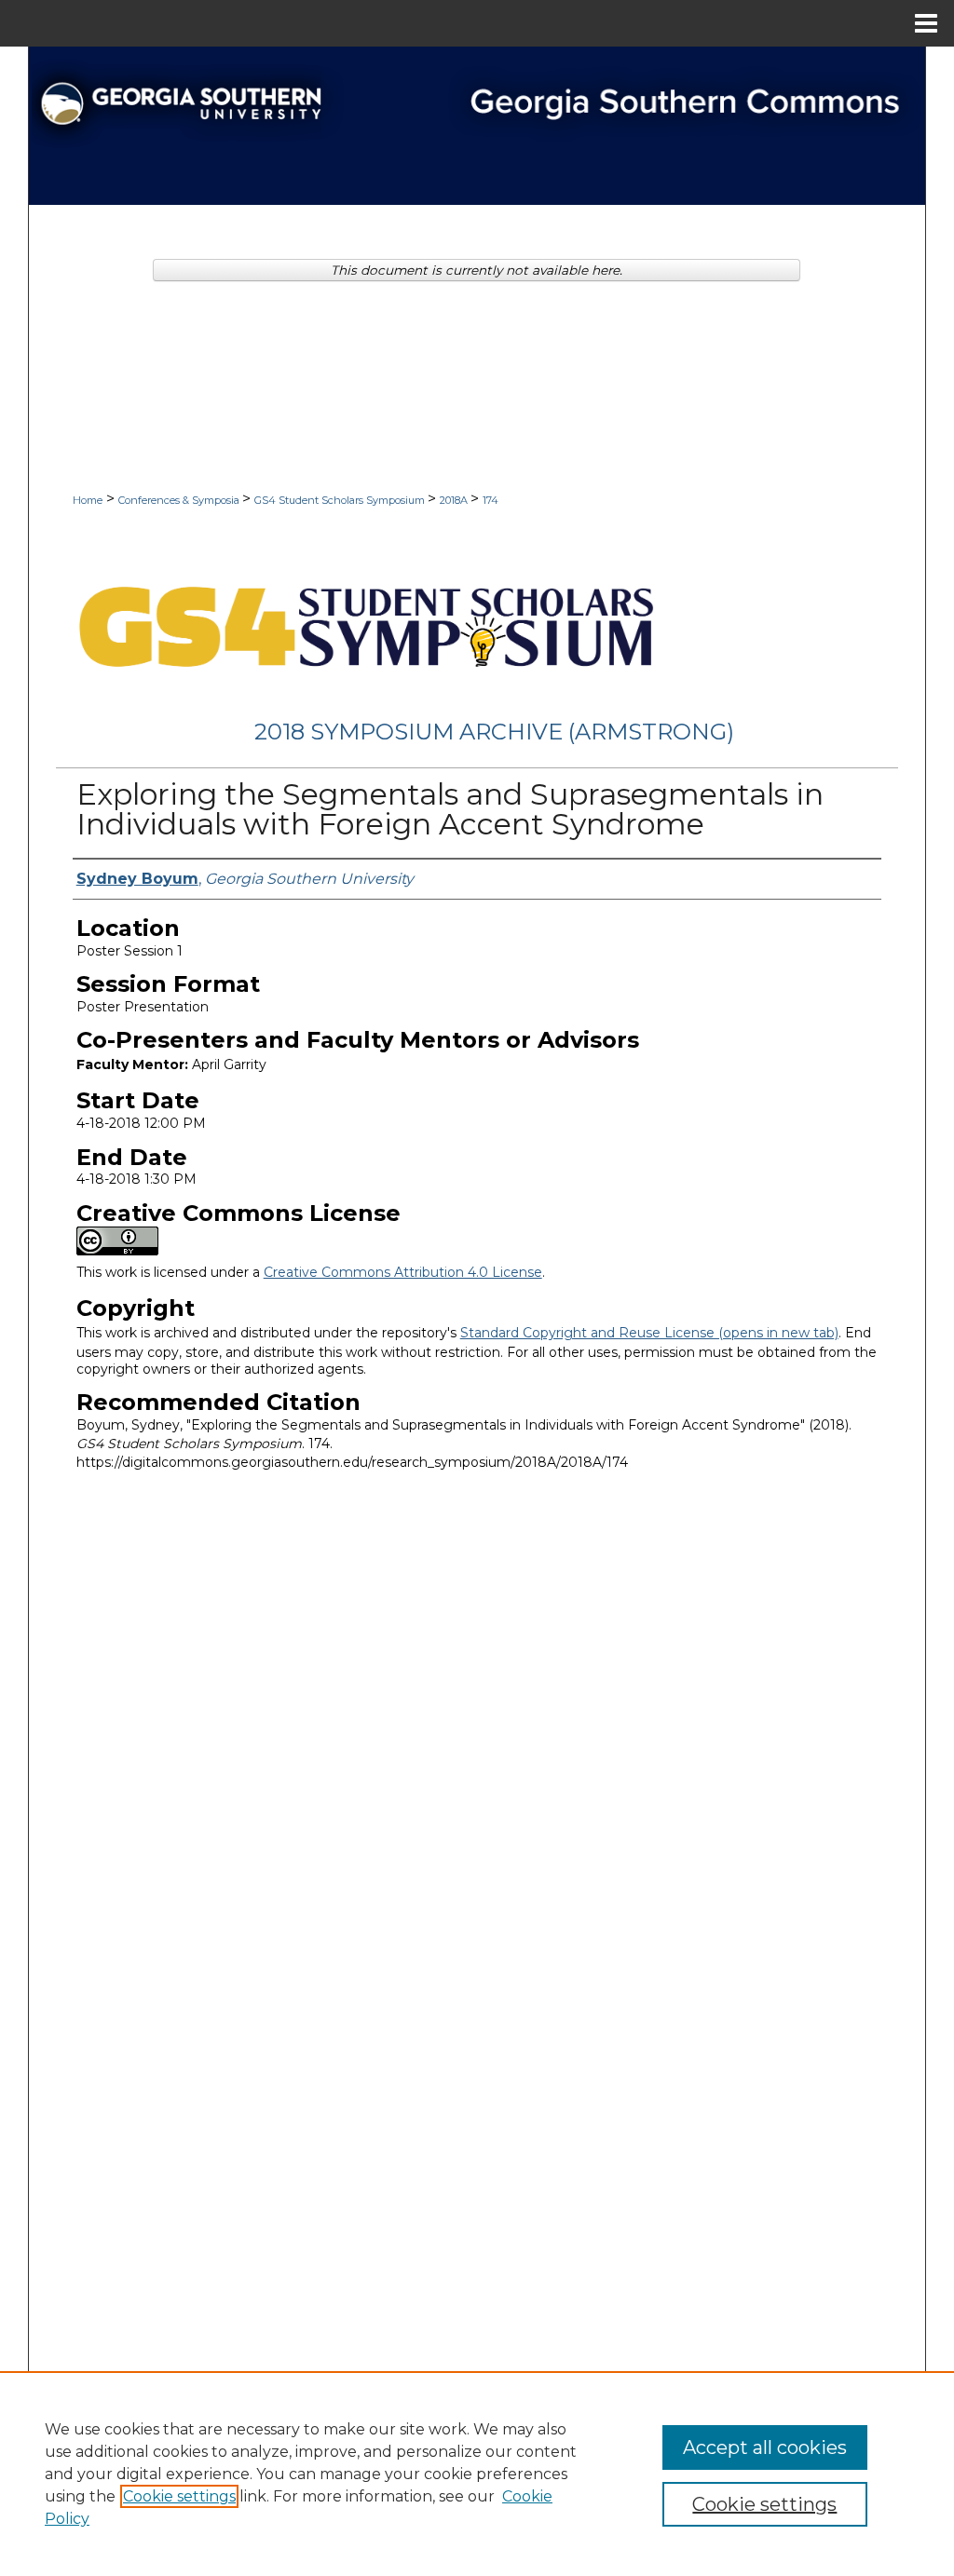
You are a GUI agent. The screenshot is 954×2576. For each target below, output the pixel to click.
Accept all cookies (765, 2447)
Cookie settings (179, 2496)
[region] (477, 2474)
